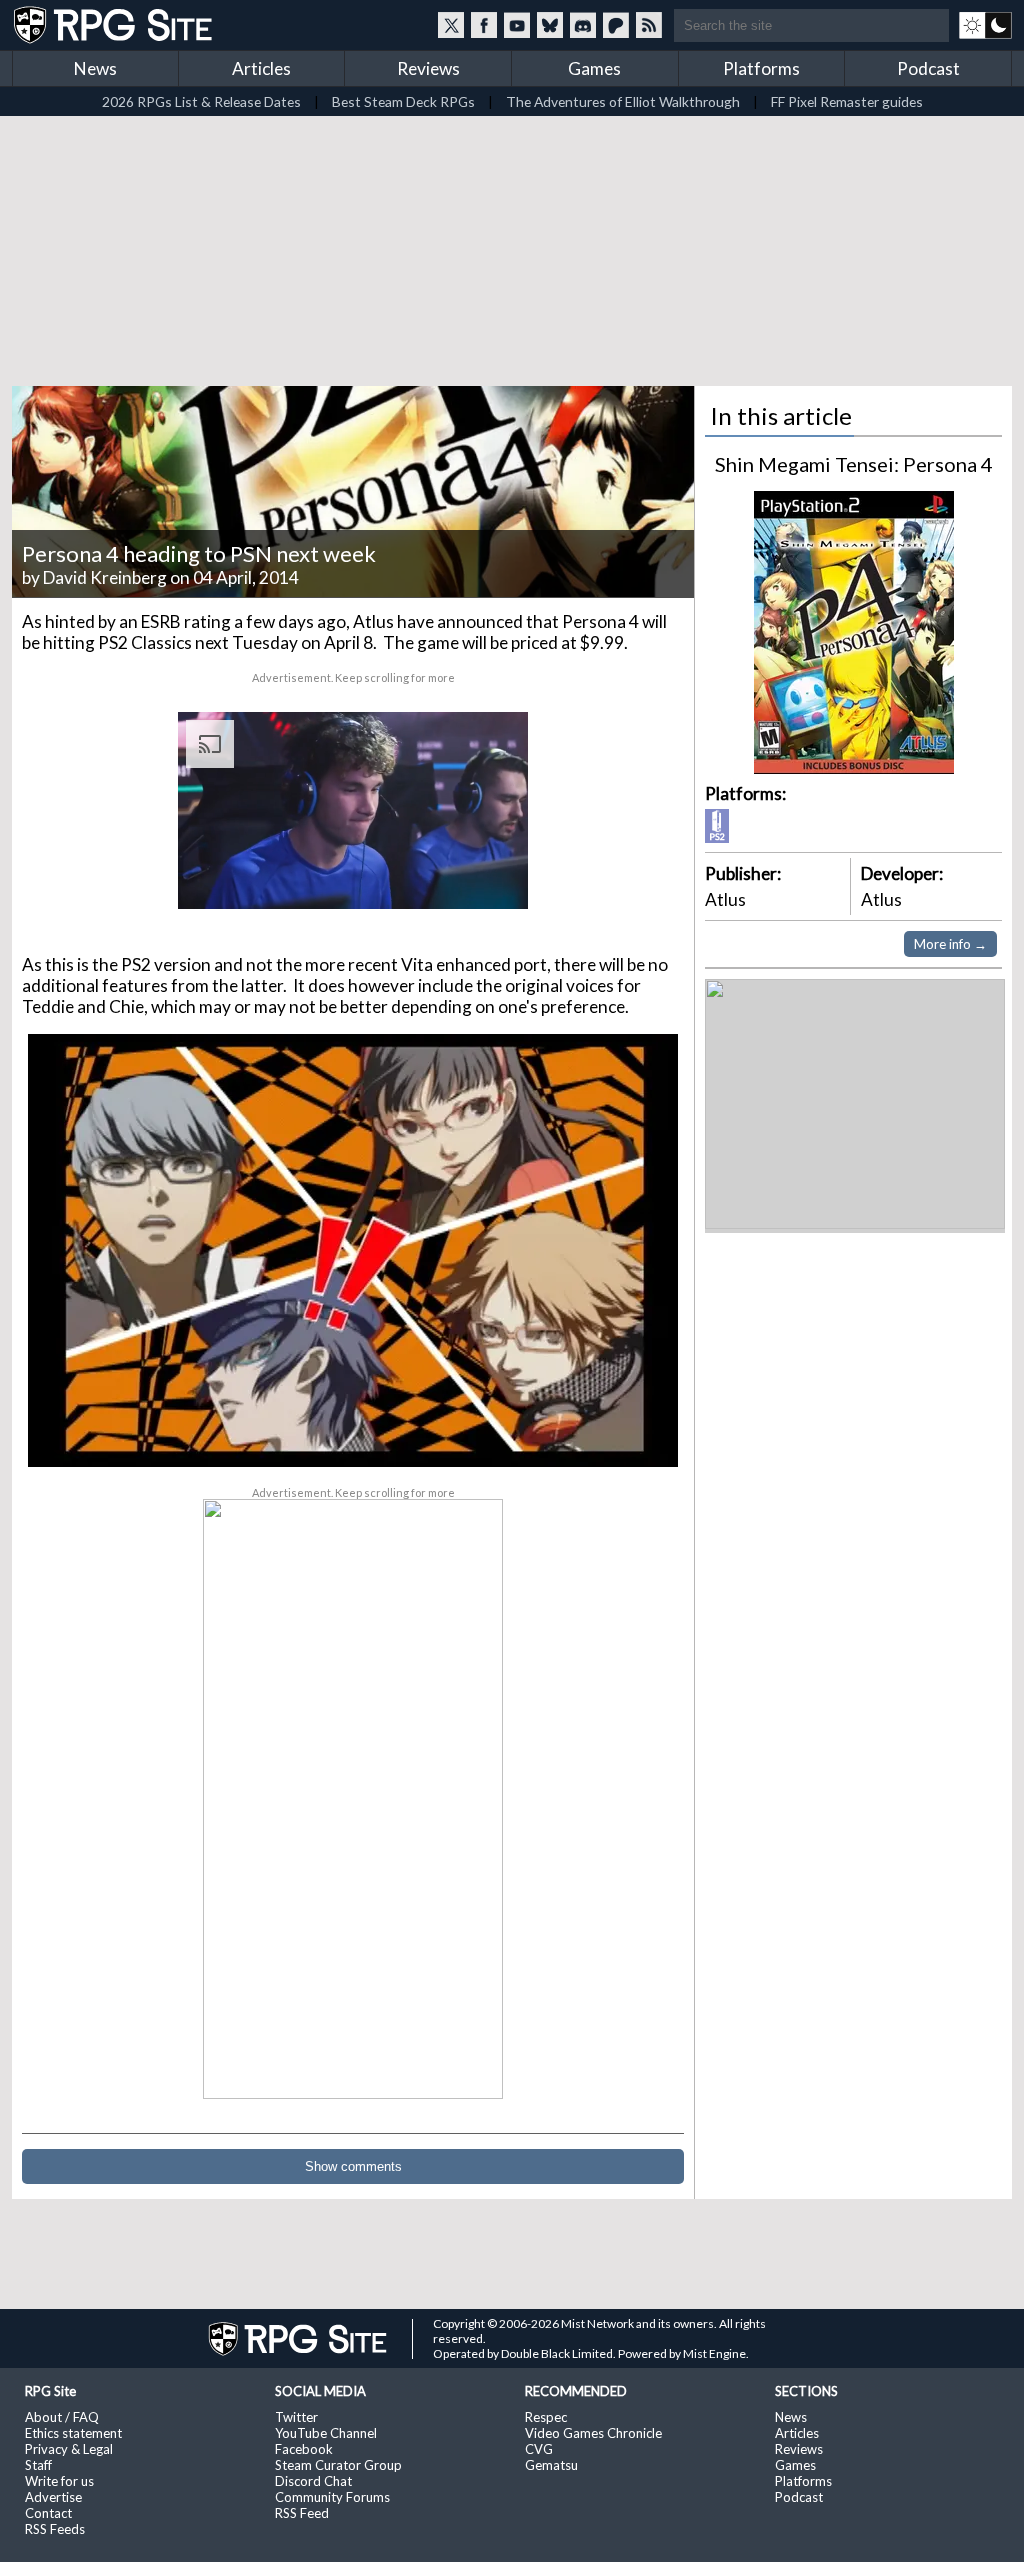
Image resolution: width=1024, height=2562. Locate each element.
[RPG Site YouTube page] (517, 25)
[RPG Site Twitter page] (451, 25)
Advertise (53, 2497)
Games (594, 68)
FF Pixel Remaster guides (847, 101)
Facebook (304, 2449)
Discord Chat (313, 2481)
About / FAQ (62, 2417)
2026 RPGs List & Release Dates (201, 101)
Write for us (59, 2481)
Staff (38, 2465)
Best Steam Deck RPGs (403, 101)
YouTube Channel (326, 2433)
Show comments (353, 2166)
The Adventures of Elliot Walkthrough (623, 101)
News (95, 68)
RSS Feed (302, 2513)
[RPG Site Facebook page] (484, 25)
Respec (546, 2417)
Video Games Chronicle (593, 2433)
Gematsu (551, 2465)
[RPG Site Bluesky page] (550, 25)
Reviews (428, 68)
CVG (539, 2449)
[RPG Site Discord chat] (583, 25)
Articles (261, 68)
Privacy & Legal (69, 2449)
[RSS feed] (649, 25)
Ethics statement (73, 2433)
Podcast (928, 68)
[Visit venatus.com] (489, 877)
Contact (48, 2513)
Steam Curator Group (338, 2465)
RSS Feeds (55, 2529)
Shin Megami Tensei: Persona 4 (854, 464)
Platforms (761, 68)
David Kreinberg (105, 577)
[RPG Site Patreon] (616, 25)
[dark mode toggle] (985, 25)
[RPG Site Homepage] (115, 25)
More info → (950, 944)
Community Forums (332, 2497)
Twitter (296, 2417)
